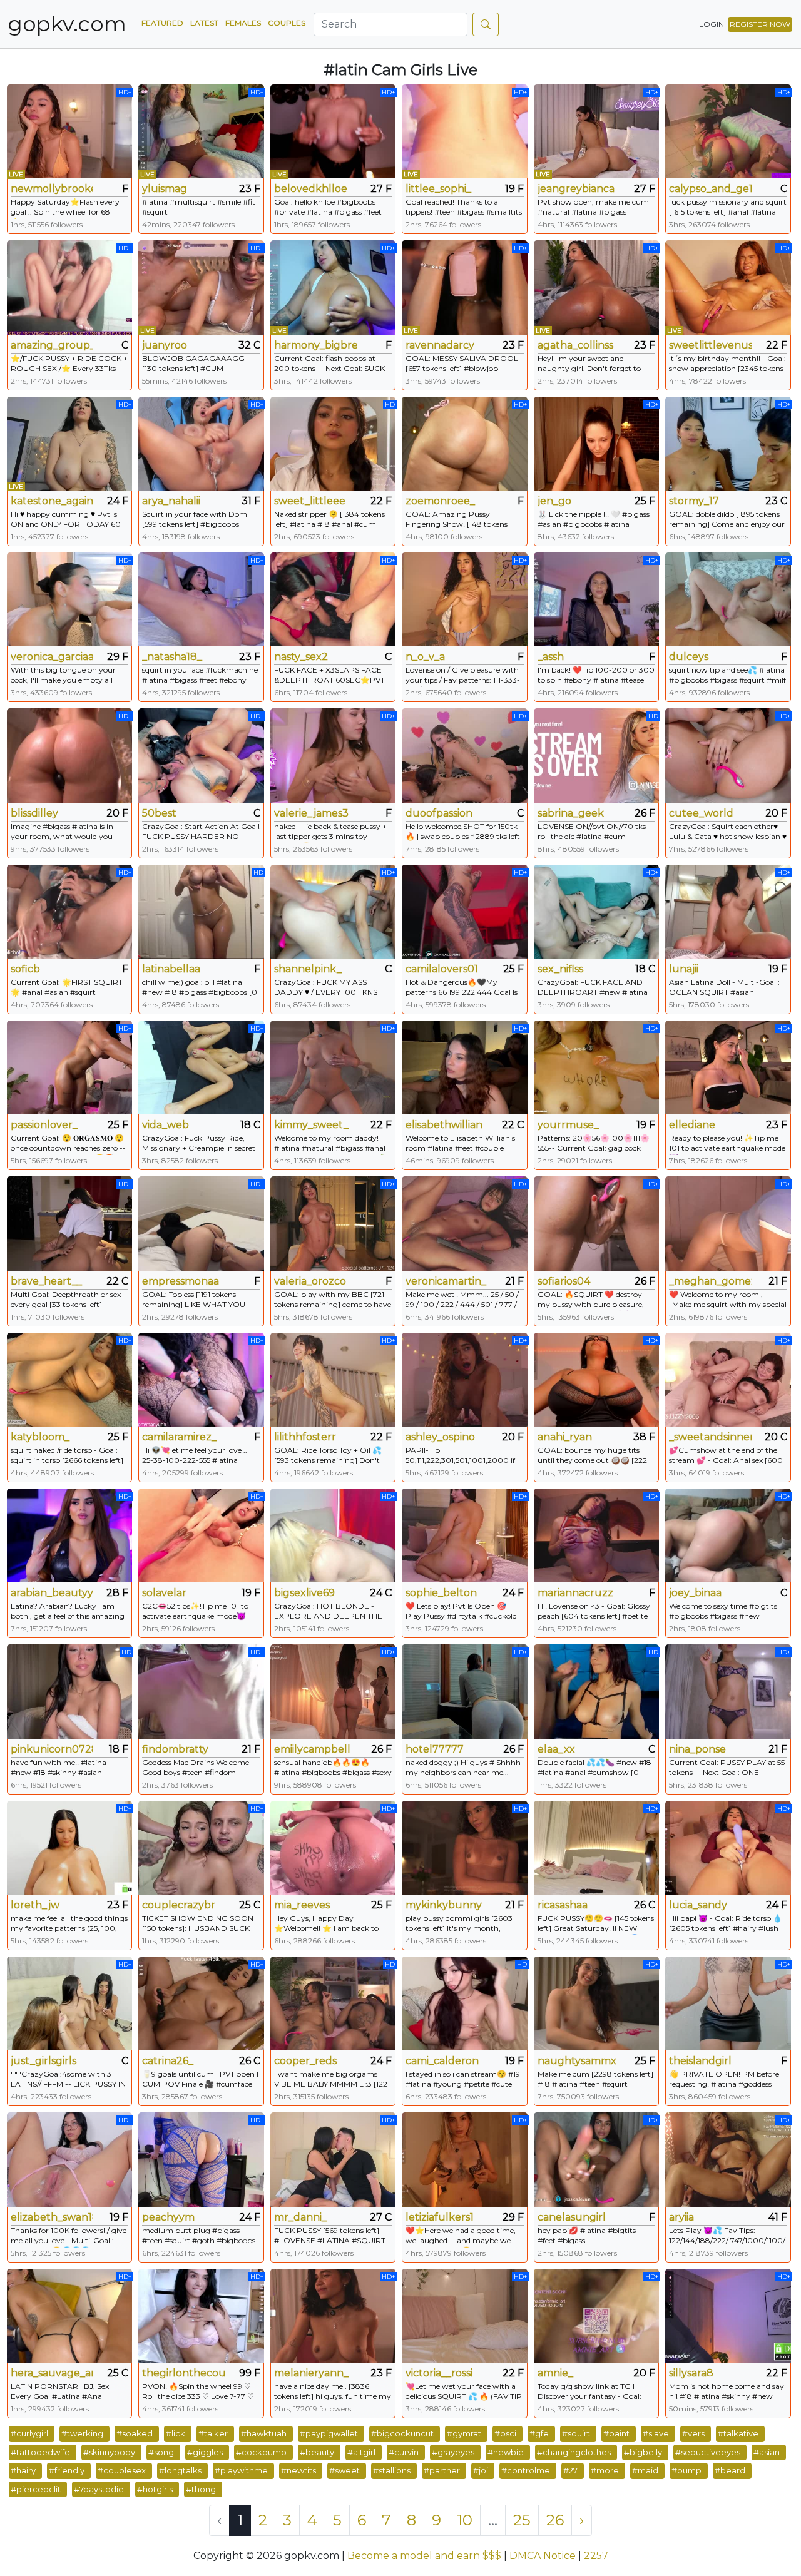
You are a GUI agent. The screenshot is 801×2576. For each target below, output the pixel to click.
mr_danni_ (300, 2217)
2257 (596, 2556)
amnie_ (555, 2373)
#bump (686, 2470)
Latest (204, 23)
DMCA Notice (543, 2556)
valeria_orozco (310, 1281)
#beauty (317, 2452)
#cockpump (261, 2452)
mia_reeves (302, 1905)
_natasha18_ (172, 657)
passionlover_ (44, 1125)
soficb (25, 969)
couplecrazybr (179, 1905)
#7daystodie (99, 2489)
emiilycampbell (312, 1749)
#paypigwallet (329, 2433)
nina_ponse (697, 1749)
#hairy (23, 2470)
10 (465, 2520)
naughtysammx (577, 2061)
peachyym (168, 2217)
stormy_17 (694, 501)
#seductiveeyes (708, 2452)
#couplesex (122, 2470)
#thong (201, 2489)
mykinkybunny (444, 1905)
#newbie (506, 2452)
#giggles (205, 2452)
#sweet (344, 2470)
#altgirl (361, 2452)
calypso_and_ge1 (710, 189)
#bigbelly (643, 2452)
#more (605, 2470)
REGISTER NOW (760, 24)
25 (522, 2520)
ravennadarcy (440, 345)
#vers (693, 2433)
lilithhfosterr (305, 1437)
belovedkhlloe (311, 189)
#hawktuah (264, 2433)
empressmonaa (181, 1281)
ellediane (692, 1125)
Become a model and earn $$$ (424, 2556)
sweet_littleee (310, 501)
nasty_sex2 (301, 657)
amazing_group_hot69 (52, 345)
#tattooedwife (40, 2452)
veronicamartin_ (446, 1281)
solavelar (164, 1593)
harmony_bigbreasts (315, 345)
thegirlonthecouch (183, 2373)
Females (243, 23)
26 (555, 2520)
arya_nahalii (171, 501)
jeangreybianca (576, 189)
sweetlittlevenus (710, 345)
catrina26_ (168, 2061)
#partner (442, 2470)
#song (161, 2452)
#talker (213, 2433)
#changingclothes (574, 2452)
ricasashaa (563, 1905)
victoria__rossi (439, 2373)
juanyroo (165, 345)
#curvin (404, 2452)
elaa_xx (556, 1749)
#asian (767, 2452)
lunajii (684, 969)
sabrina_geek (571, 813)
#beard (730, 2470)
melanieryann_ (311, 2373)
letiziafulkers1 (440, 2217)
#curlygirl (29, 2433)
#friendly (67, 2470)
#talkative (738, 2433)
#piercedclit (36, 2489)
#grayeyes (453, 2452)
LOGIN (712, 24)
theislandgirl (700, 2061)
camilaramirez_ (179, 1437)
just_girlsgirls (43, 2061)
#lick (176, 2433)
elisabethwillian (444, 1125)
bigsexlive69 (304, 1593)
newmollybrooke (52, 189)
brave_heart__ (46, 1281)
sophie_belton (441, 1593)
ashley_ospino (440, 1437)
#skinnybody (109, 2452)
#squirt (576, 2433)
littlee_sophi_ (438, 189)
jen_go (554, 501)
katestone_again (52, 501)
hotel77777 (435, 1749)
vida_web (166, 1125)
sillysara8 (691, 2373)
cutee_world (701, 813)
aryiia (681, 2217)
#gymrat (464, 2433)
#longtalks (180, 2470)
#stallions (392, 2470)
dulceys (689, 657)
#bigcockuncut (402, 2433)
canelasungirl (572, 2217)
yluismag (165, 189)
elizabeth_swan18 (52, 2217)
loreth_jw (35, 1905)
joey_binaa (695, 1593)
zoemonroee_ (440, 501)
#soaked (135, 2433)
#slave (656, 2433)
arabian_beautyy (52, 1593)
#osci (505, 2433)
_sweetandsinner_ (710, 1437)
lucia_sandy (698, 1905)
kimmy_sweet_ (311, 1125)
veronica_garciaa (52, 657)
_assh (551, 657)
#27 (570, 2470)
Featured (162, 23)
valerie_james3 (311, 813)
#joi (481, 2470)
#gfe (539, 2433)
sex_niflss (560, 969)
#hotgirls (155, 2489)
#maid (645, 2470)
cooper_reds (305, 2061)
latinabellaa (171, 969)
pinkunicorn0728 (52, 1749)
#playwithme (241, 2470)
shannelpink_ (308, 969)
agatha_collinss (575, 345)
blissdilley (34, 813)
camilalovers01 (442, 969)
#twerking (82, 2433)
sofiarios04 (564, 1281)
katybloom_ (40, 1437)
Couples (287, 23)
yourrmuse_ (568, 1125)
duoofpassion (439, 813)
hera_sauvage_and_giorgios (52, 2373)
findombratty (175, 1749)
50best (159, 813)
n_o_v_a (425, 657)
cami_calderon (442, 2061)
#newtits (298, 2470)
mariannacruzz (575, 1593)
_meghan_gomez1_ (710, 1281)
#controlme (526, 2470)
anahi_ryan (565, 1437)
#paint (616, 2433)
